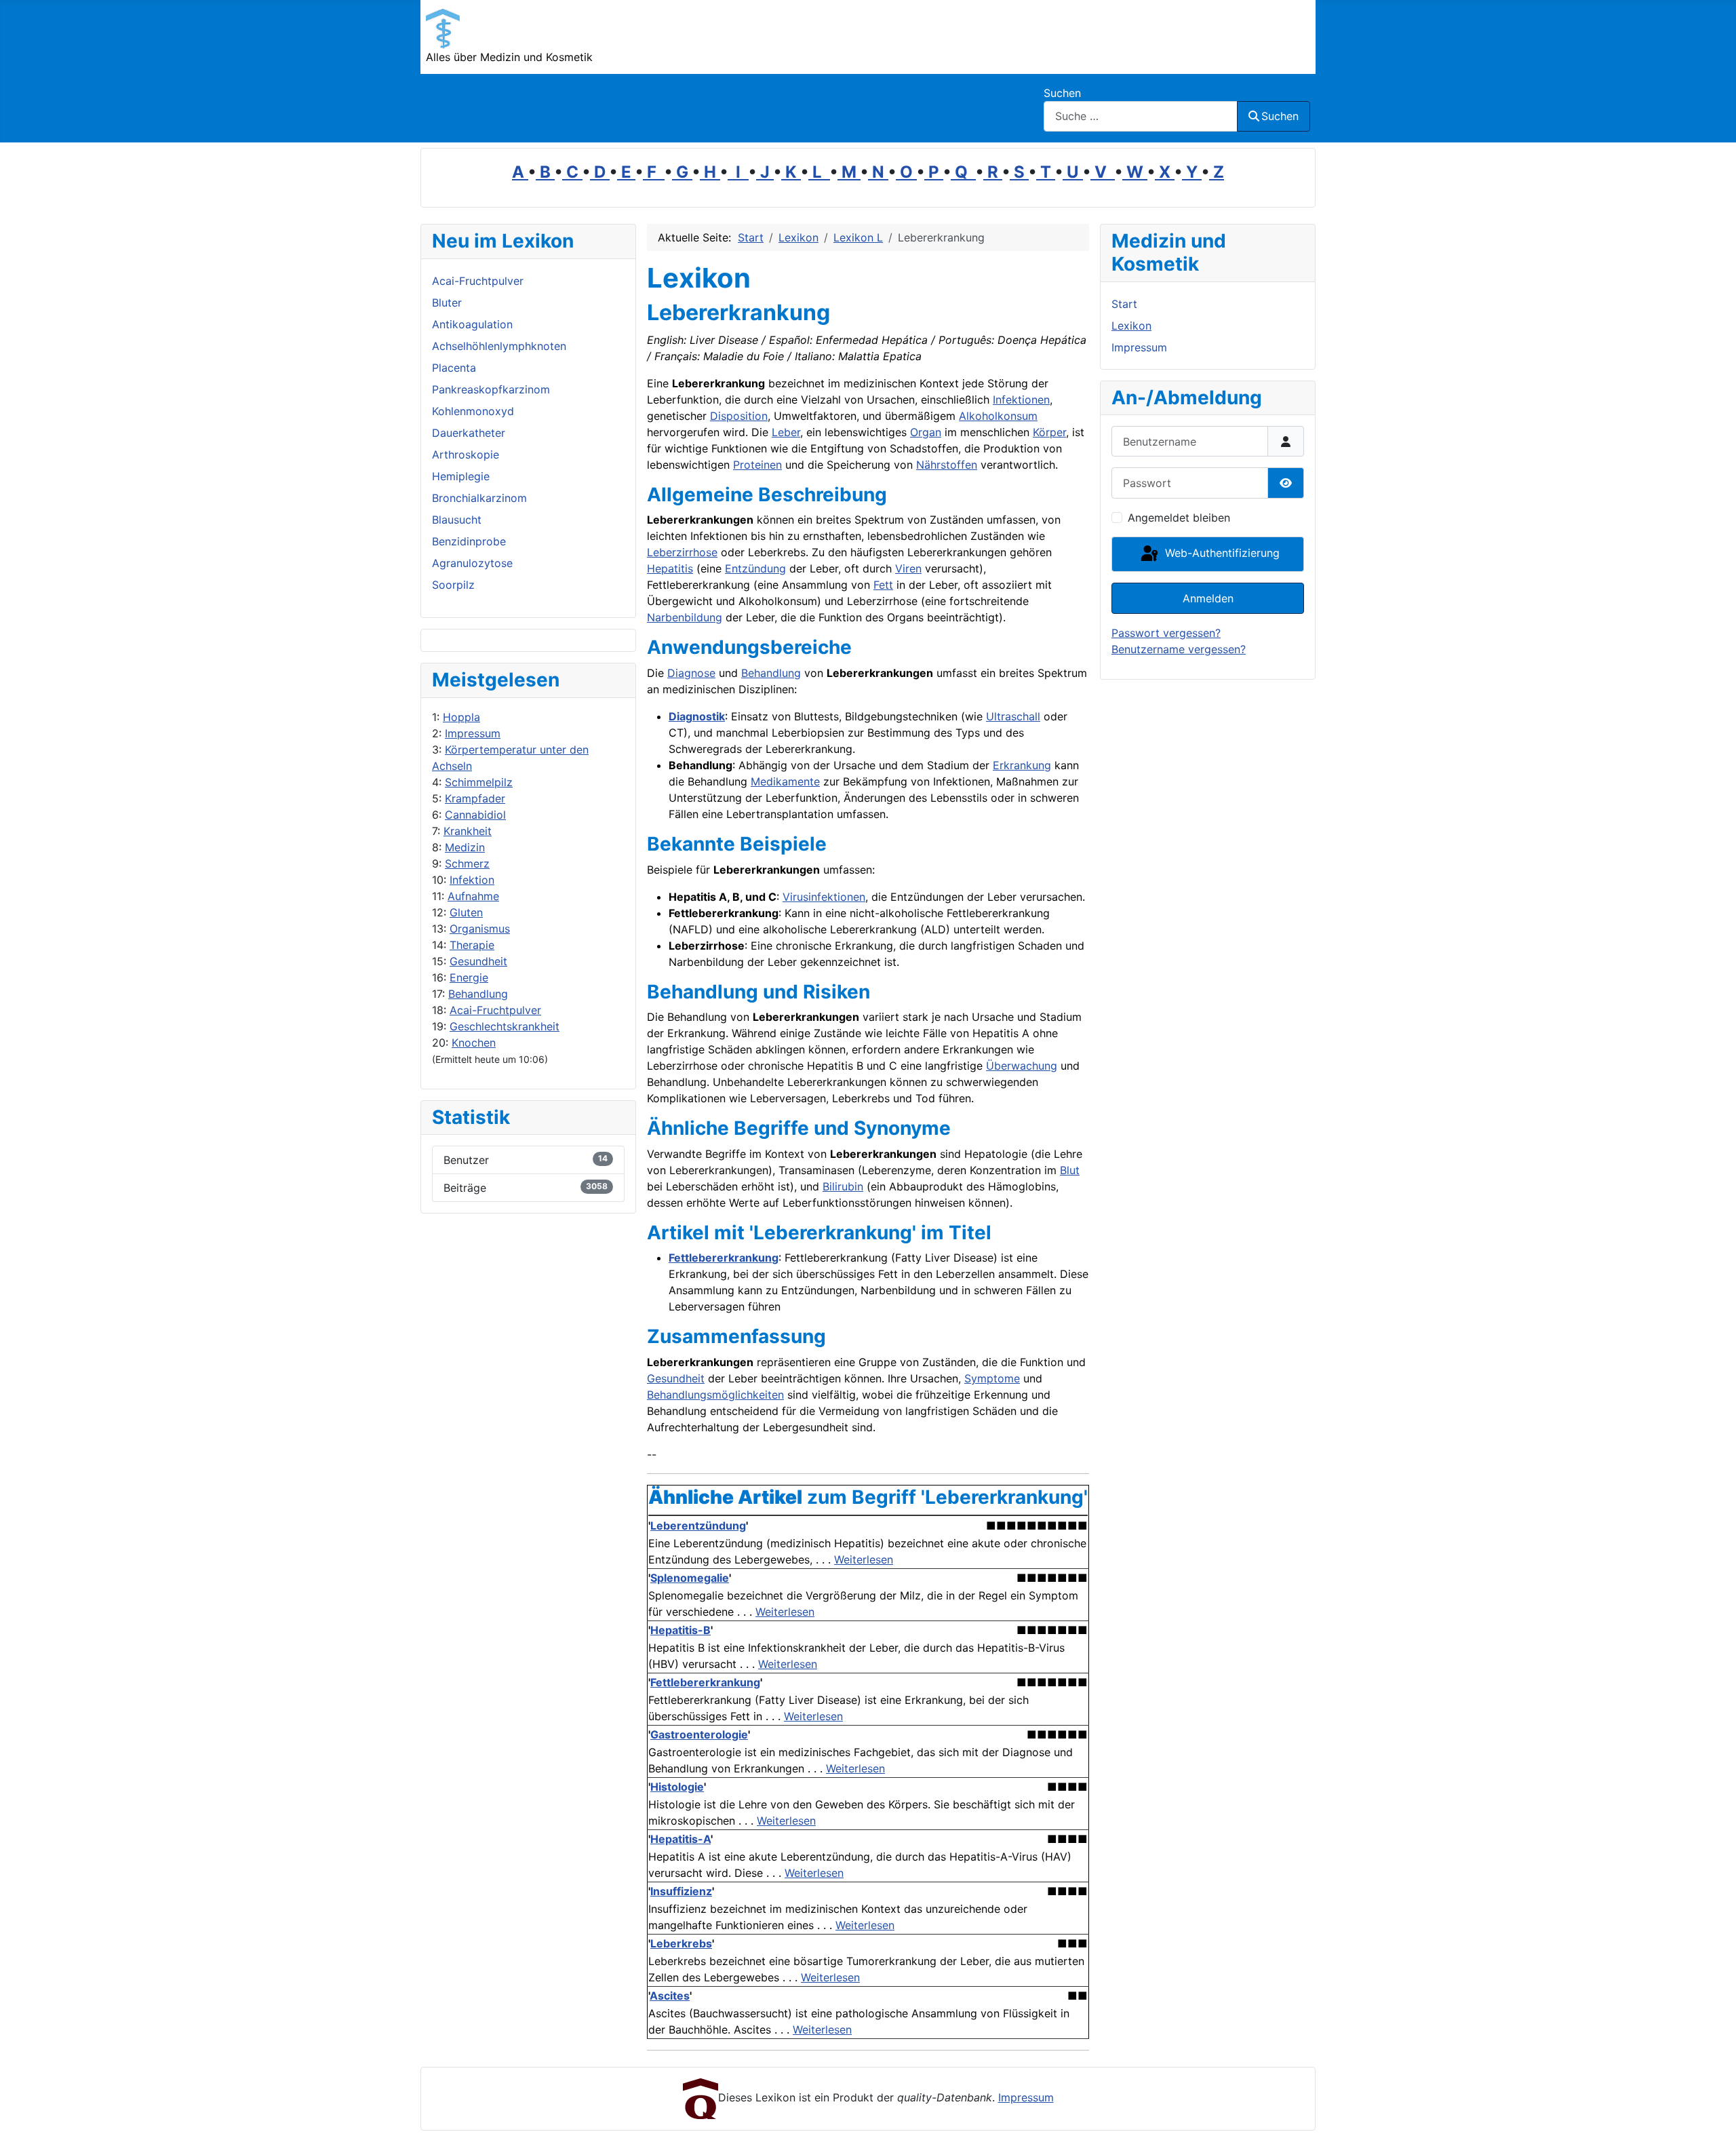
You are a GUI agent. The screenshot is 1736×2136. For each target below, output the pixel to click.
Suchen (1062, 93)
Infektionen (1021, 400)
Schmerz (467, 863)
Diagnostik (697, 716)
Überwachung (1022, 1066)
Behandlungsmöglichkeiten (715, 1395)
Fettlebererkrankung (724, 1258)
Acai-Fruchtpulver (495, 1010)
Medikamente (785, 781)
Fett (883, 585)
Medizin (465, 847)
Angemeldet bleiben (1179, 518)
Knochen (474, 1043)
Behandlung (478, 994)
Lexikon (1131, 326)
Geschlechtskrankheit (505, 1026)
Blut (1070, 1170)
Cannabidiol (475, 815)
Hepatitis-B (680, 1630)
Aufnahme (473, 896)
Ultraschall (1013, 716)
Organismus (480, 929)
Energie (469, 977)
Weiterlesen (864, 1559)
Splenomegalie (690, 1578)
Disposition (739, 416)
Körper (1049, 432)
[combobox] (1141, 116)
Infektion (472, 880)
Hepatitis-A (680, 1839)
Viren (908, 568)
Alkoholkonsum (998, 416)
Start (1124, 304)
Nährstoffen (947, 465)
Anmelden (1208, 598)
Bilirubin (843, 1186)
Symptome (992, 1378)
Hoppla (461, 717)
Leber (786, 432)
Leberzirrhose (682, 552)
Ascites (670, 1996)
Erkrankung (1022, 765)
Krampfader (475, 798)
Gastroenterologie (699, 1734)
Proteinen (757, 465)
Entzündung (755, 568)
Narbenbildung (685, 617)
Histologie (677, 1787)
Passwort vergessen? (1166, 633)
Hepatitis (670, 568)
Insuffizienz (681, 1891)
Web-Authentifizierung (1221, 553)
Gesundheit (478, 961)
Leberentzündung (698, 1526)
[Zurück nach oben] (1712, 2111)
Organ (926, 432)
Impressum (473, 733)
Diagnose (691, 673)
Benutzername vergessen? (1179, 649)
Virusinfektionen (824, 897)
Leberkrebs (681, 1943)
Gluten (466, 912)
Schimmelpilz (479, 782)
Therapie (472, 945)
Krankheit (468, 831)
